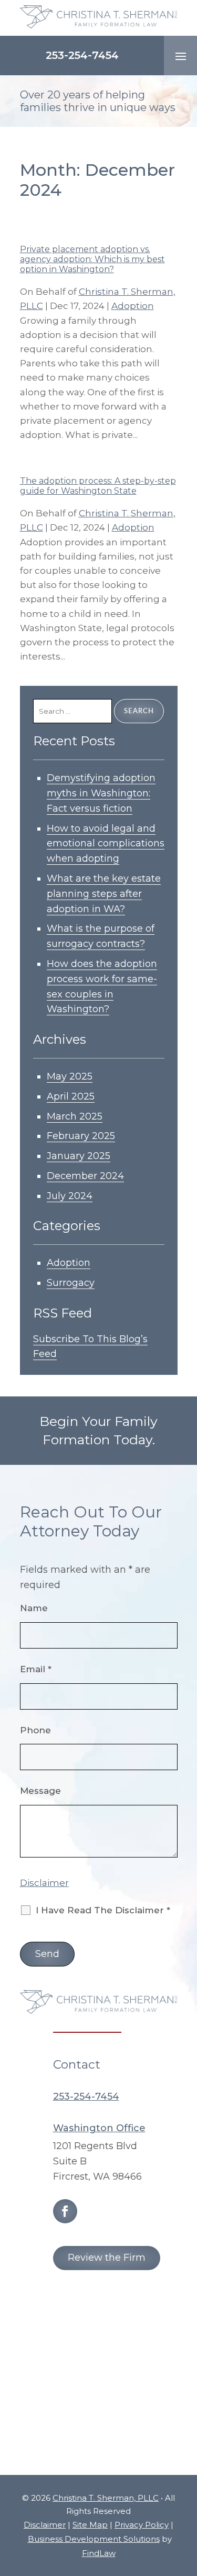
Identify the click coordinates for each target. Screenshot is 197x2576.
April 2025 (71, 1096)
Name (34, 1608)
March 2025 (75, 1116)
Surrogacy (71, 1283)
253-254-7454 (82, 55)
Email (36, 1669)
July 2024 (70, 1196)
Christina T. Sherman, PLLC (106, 2498)
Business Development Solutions (94, 2539)
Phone (35, 1730)
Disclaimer (44, 1883)
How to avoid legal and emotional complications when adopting (106, 844)
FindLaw (99, 2553)
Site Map (90, 2525)
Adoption (133, 306)
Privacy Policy (142, 2525)
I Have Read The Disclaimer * (103, 1910)
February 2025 (81, 1136)
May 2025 (70, 1076)
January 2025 (79, 1156)
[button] (181, 56)
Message (40, 1791)
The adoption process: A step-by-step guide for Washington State (98, 486)
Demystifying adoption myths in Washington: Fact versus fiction (101, 793)
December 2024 (85, 1176)
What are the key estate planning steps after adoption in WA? (104, 894)
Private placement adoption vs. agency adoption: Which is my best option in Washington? (92, 259)
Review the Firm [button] (107, 2258)
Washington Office (99, 2128)
